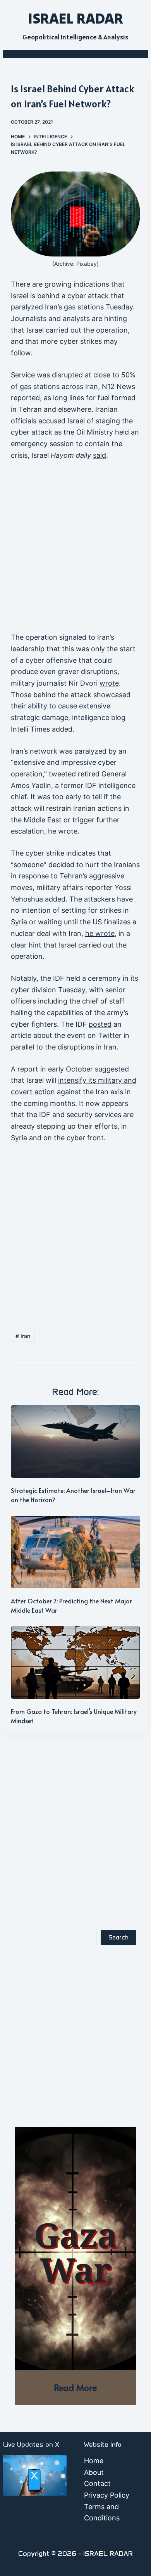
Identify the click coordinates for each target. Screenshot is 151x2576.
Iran (23, 1336)
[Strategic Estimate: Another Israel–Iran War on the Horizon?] (75, 1442)
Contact (97, 2483)
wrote (109, 683)
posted (100, 1024)
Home (94, 2461)
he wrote (100, 933)
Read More (75, 2387)
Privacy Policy (107, 2495)
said (100, 455)
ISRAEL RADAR (75, 18)
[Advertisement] (75, 550)
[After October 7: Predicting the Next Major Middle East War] (75, 1552)
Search (118, 1938)
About (94, 2472)
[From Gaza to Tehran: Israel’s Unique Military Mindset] (75, 1662)
